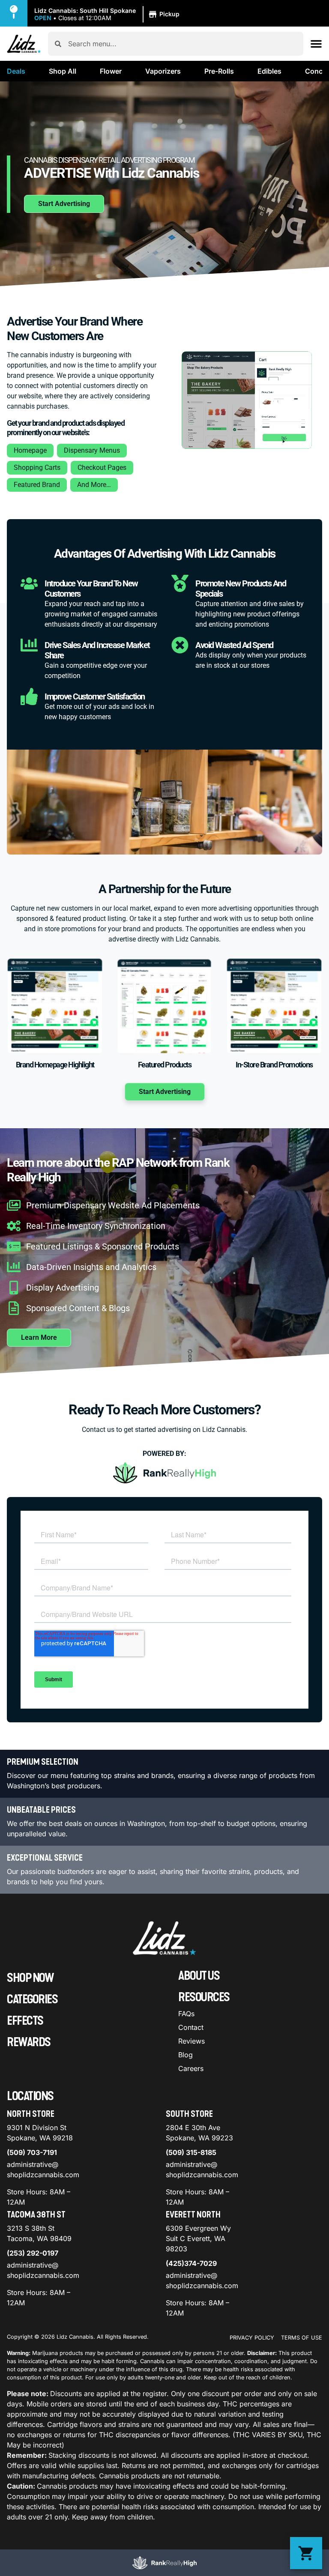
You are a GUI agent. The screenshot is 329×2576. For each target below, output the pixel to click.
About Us (199, 1976)
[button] (108, 15)
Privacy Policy (252, 2338)
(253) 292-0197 (33, 2253)
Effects (25, 2021)
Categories (32, 1999)
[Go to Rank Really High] (164, 2563)
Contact (191, 2027)
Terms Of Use (302, 2338)
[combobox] (182, 44)
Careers (191, 2068)
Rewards (29, 2042)
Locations (30, 2096)
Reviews (191, 2041)
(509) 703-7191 (32, 2152)
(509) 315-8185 (191, 2152)
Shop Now (30, 1978)
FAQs (186, 2014)
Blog (185, 2055)
